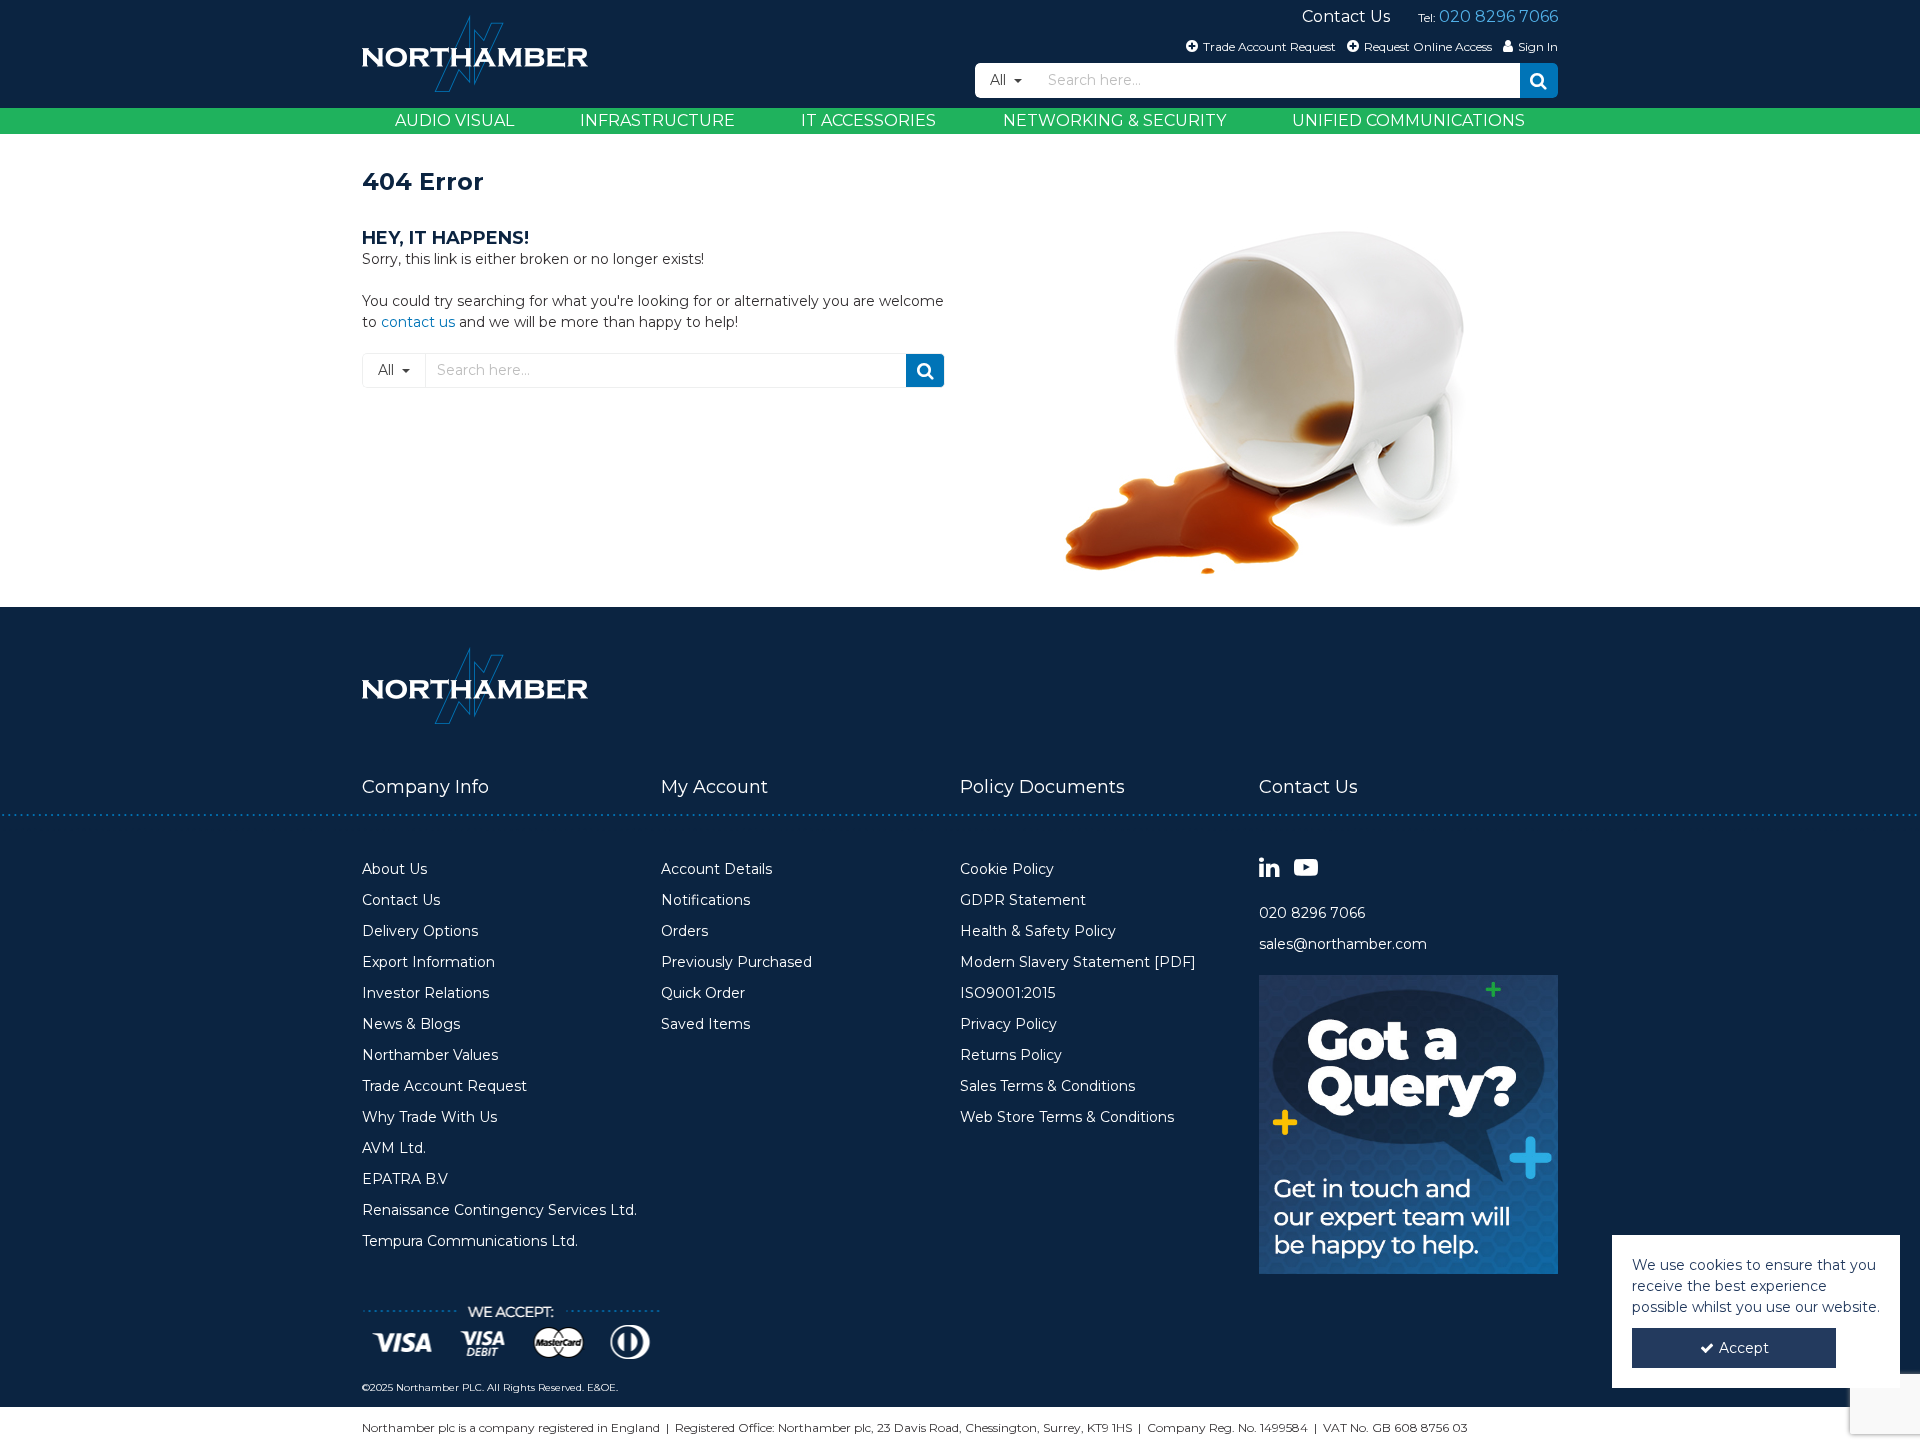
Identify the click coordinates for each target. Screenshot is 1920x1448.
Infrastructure (657, 120)
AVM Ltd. (394, 1148)
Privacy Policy (1008, 1024)
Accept (1744, 1348)
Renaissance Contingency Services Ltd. (499, 1210)
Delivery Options (420, 931)
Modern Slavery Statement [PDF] (1078, 962)
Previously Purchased (736, 962)
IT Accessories (868, 120)
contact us (418, 322)
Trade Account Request (444, 1086)
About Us (394, 869)
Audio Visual (454, 120)
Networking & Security (1114, 120)
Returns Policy (1011, 1055)
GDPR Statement (1023, 900)
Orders (684, 931)
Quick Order (703, 993)
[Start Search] (1539, 80)
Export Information (428, 962)
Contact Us (401, 900)
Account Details (716, 869)
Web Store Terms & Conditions (1067, 1117)
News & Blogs (411, 1024)
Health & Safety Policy (1038, 931)
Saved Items (705, 1024)
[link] (1269, 868)
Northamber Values (430, 1055)
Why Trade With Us (429, 1117)
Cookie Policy (1007, 869)
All (1000, 80)
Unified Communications (1408, 120)
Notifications (705, 900)
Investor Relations (425, 993)
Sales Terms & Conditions (1047, 1086)
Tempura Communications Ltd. (470, 1241)
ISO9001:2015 (1007, 993)
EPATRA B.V (405, 1179)
